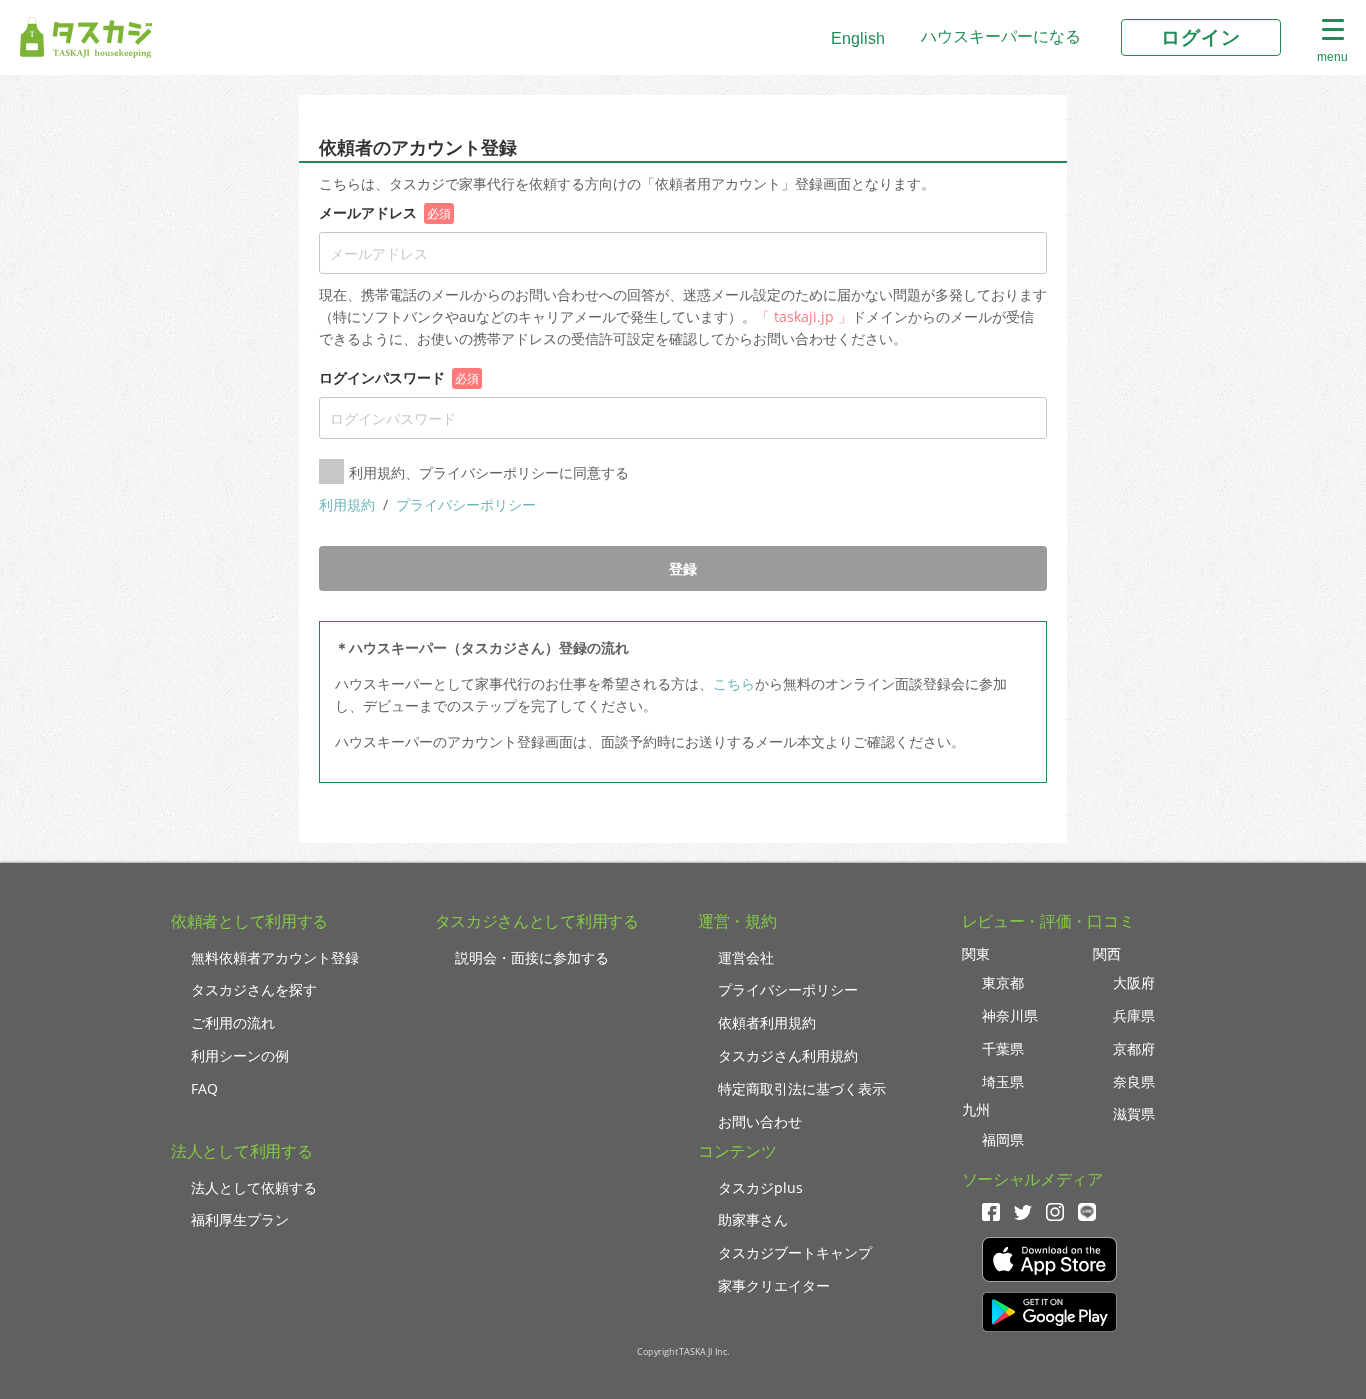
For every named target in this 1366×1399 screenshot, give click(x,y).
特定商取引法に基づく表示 (802, 1088)
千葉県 (1003, 1048)
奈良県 (1134, 1081)
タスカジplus (760, 1187)
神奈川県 (1010, 1015)
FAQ (204, 1088)
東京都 (1003, 982)
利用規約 (349, 504)
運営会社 (746, 957)
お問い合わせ (760, 1121)
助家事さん (753, 1219)
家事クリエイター (774, 1285)
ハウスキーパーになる (1001, 36)
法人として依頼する (254, 1187)
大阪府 (1134, 982)
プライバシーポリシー (466, 504)
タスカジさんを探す (254, 989)
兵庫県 (1134, 1015)
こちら (734, 683)
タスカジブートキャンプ (795, 1252)
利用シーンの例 (240, 1055)
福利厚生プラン (240, 1219)
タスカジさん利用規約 (788, 1055)
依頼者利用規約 (767, 1022)
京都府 (1134, 1048)
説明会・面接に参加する (532, 957)
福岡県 (1003, 1139)
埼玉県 (1003, 1081)
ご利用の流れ (233, 1022)
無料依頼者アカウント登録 (275, 957)
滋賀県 (1134, 1113)
